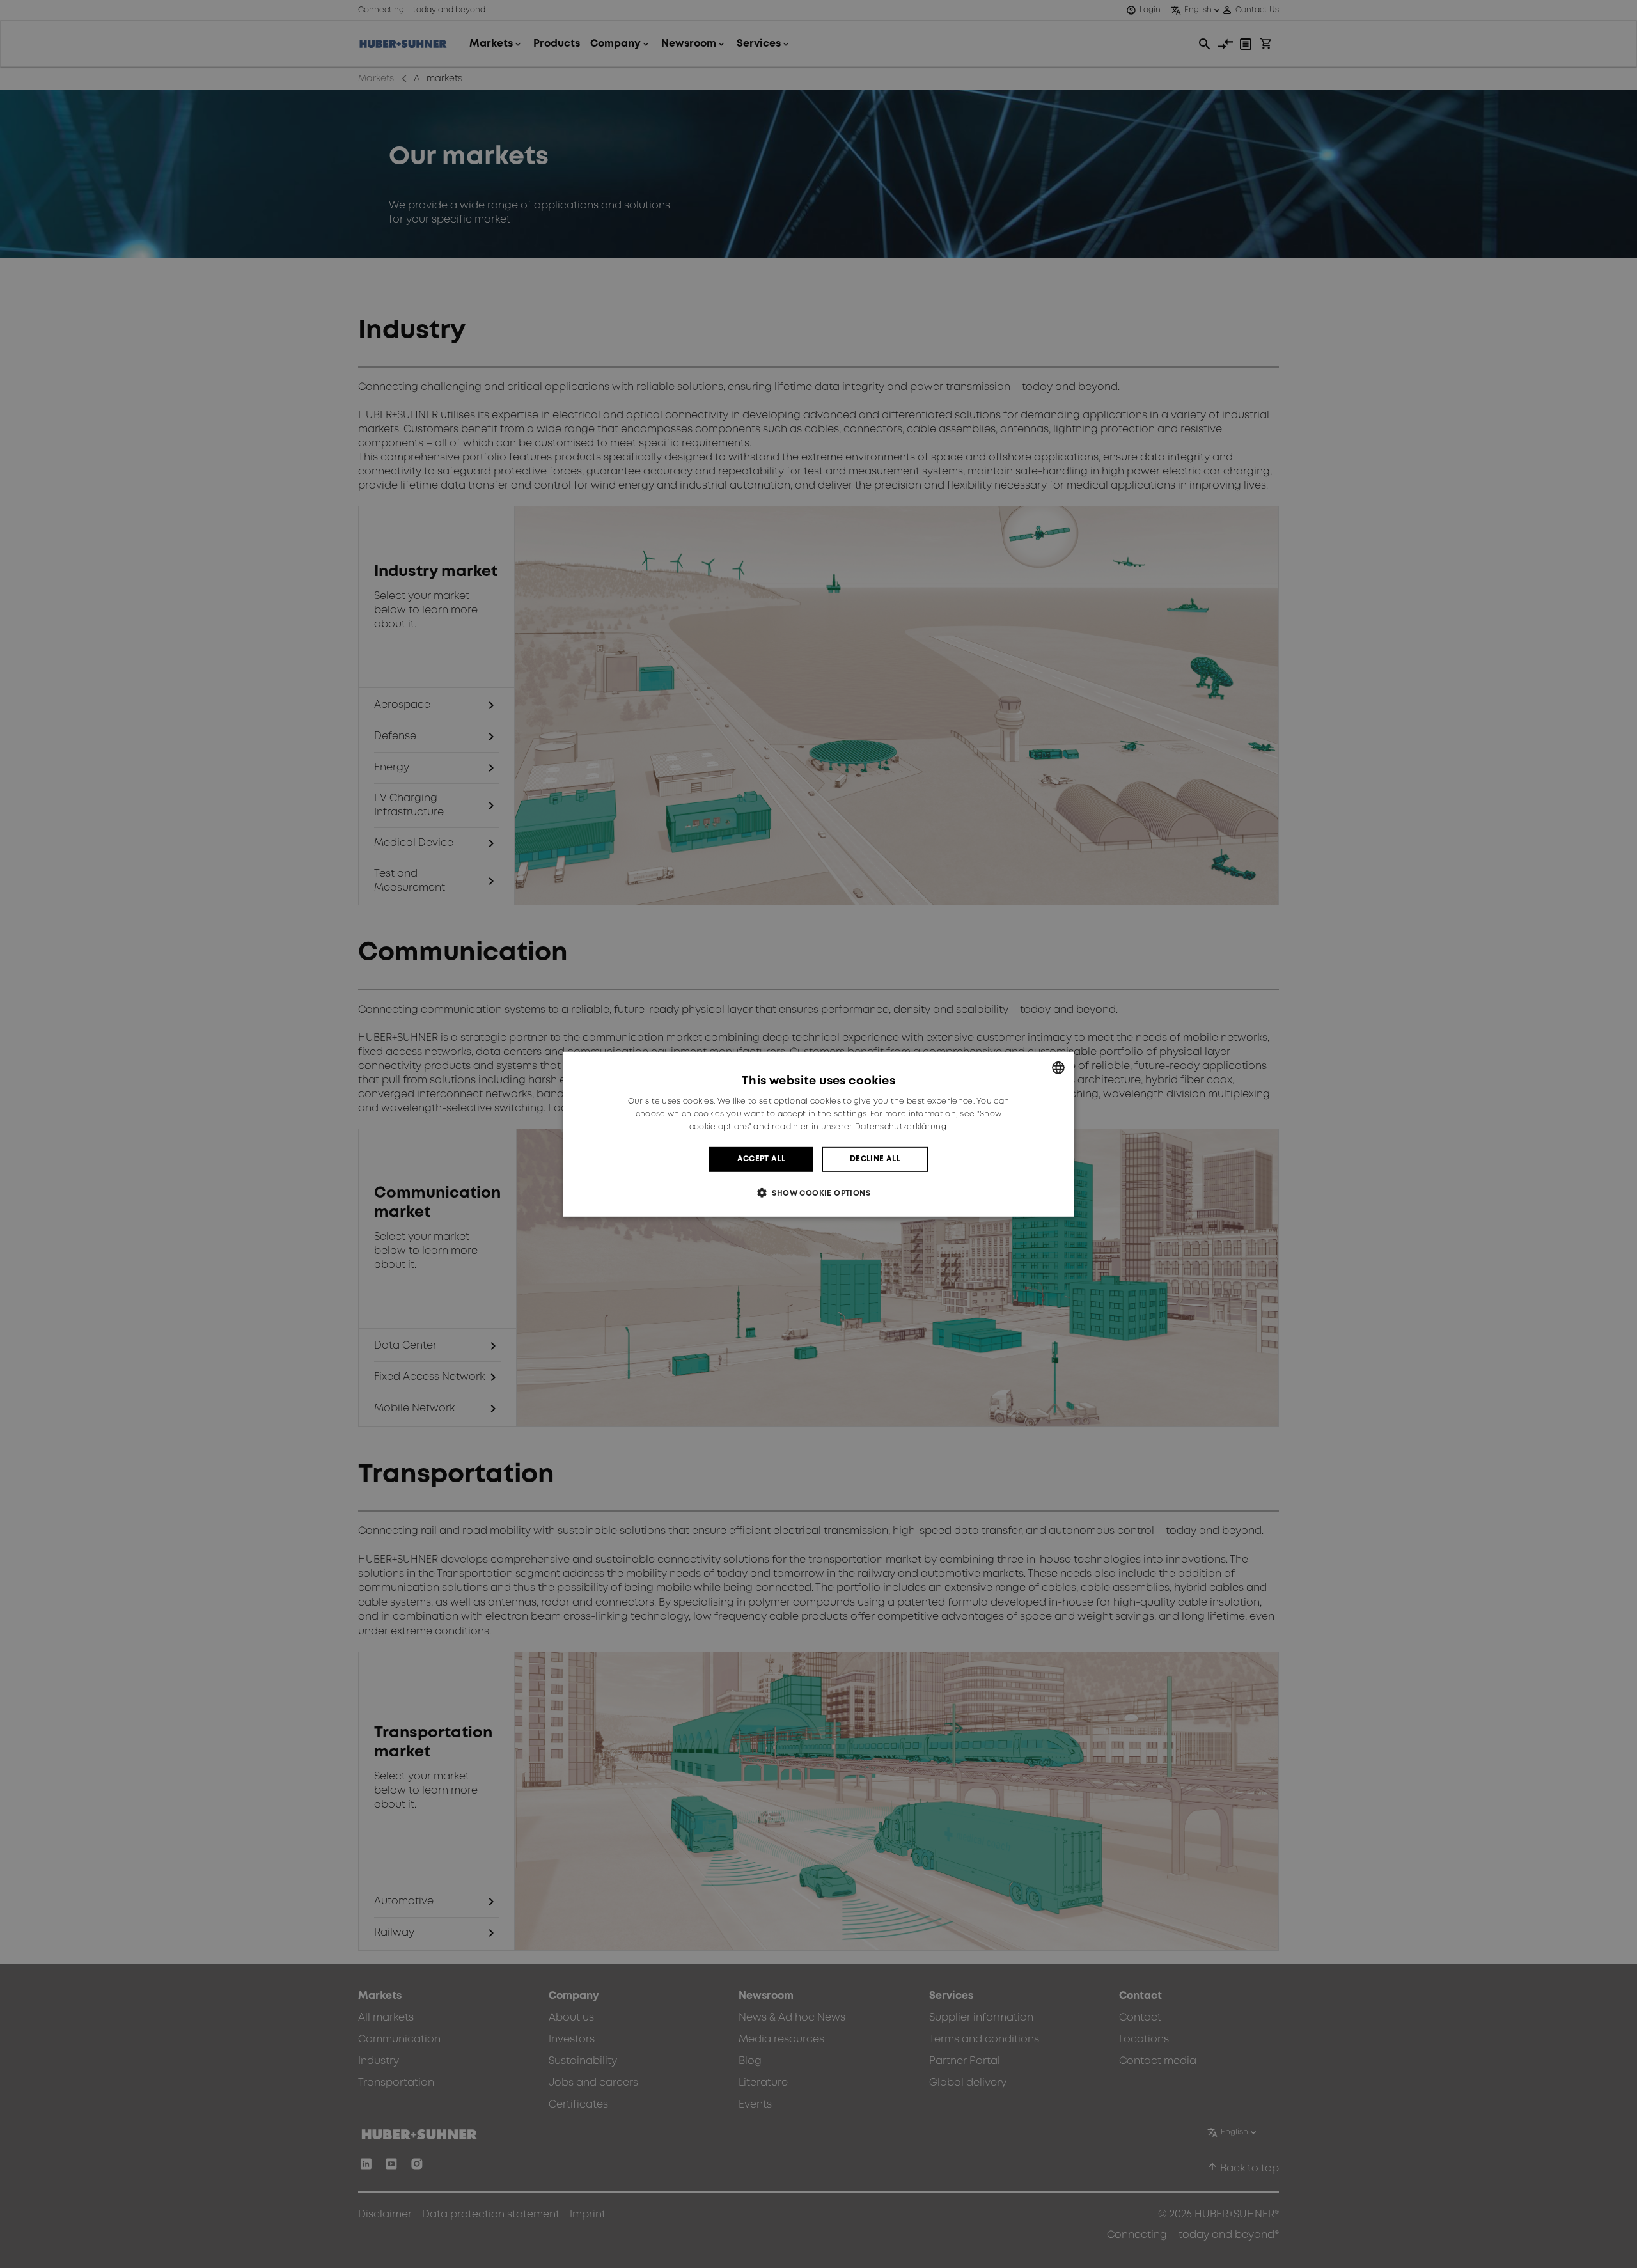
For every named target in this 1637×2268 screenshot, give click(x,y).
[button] (818, 1193)
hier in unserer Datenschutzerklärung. (870, 1127)
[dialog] (818, 1134)
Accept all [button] (762, 1159)
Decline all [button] (875, 1159)
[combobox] (1058, 1067)
